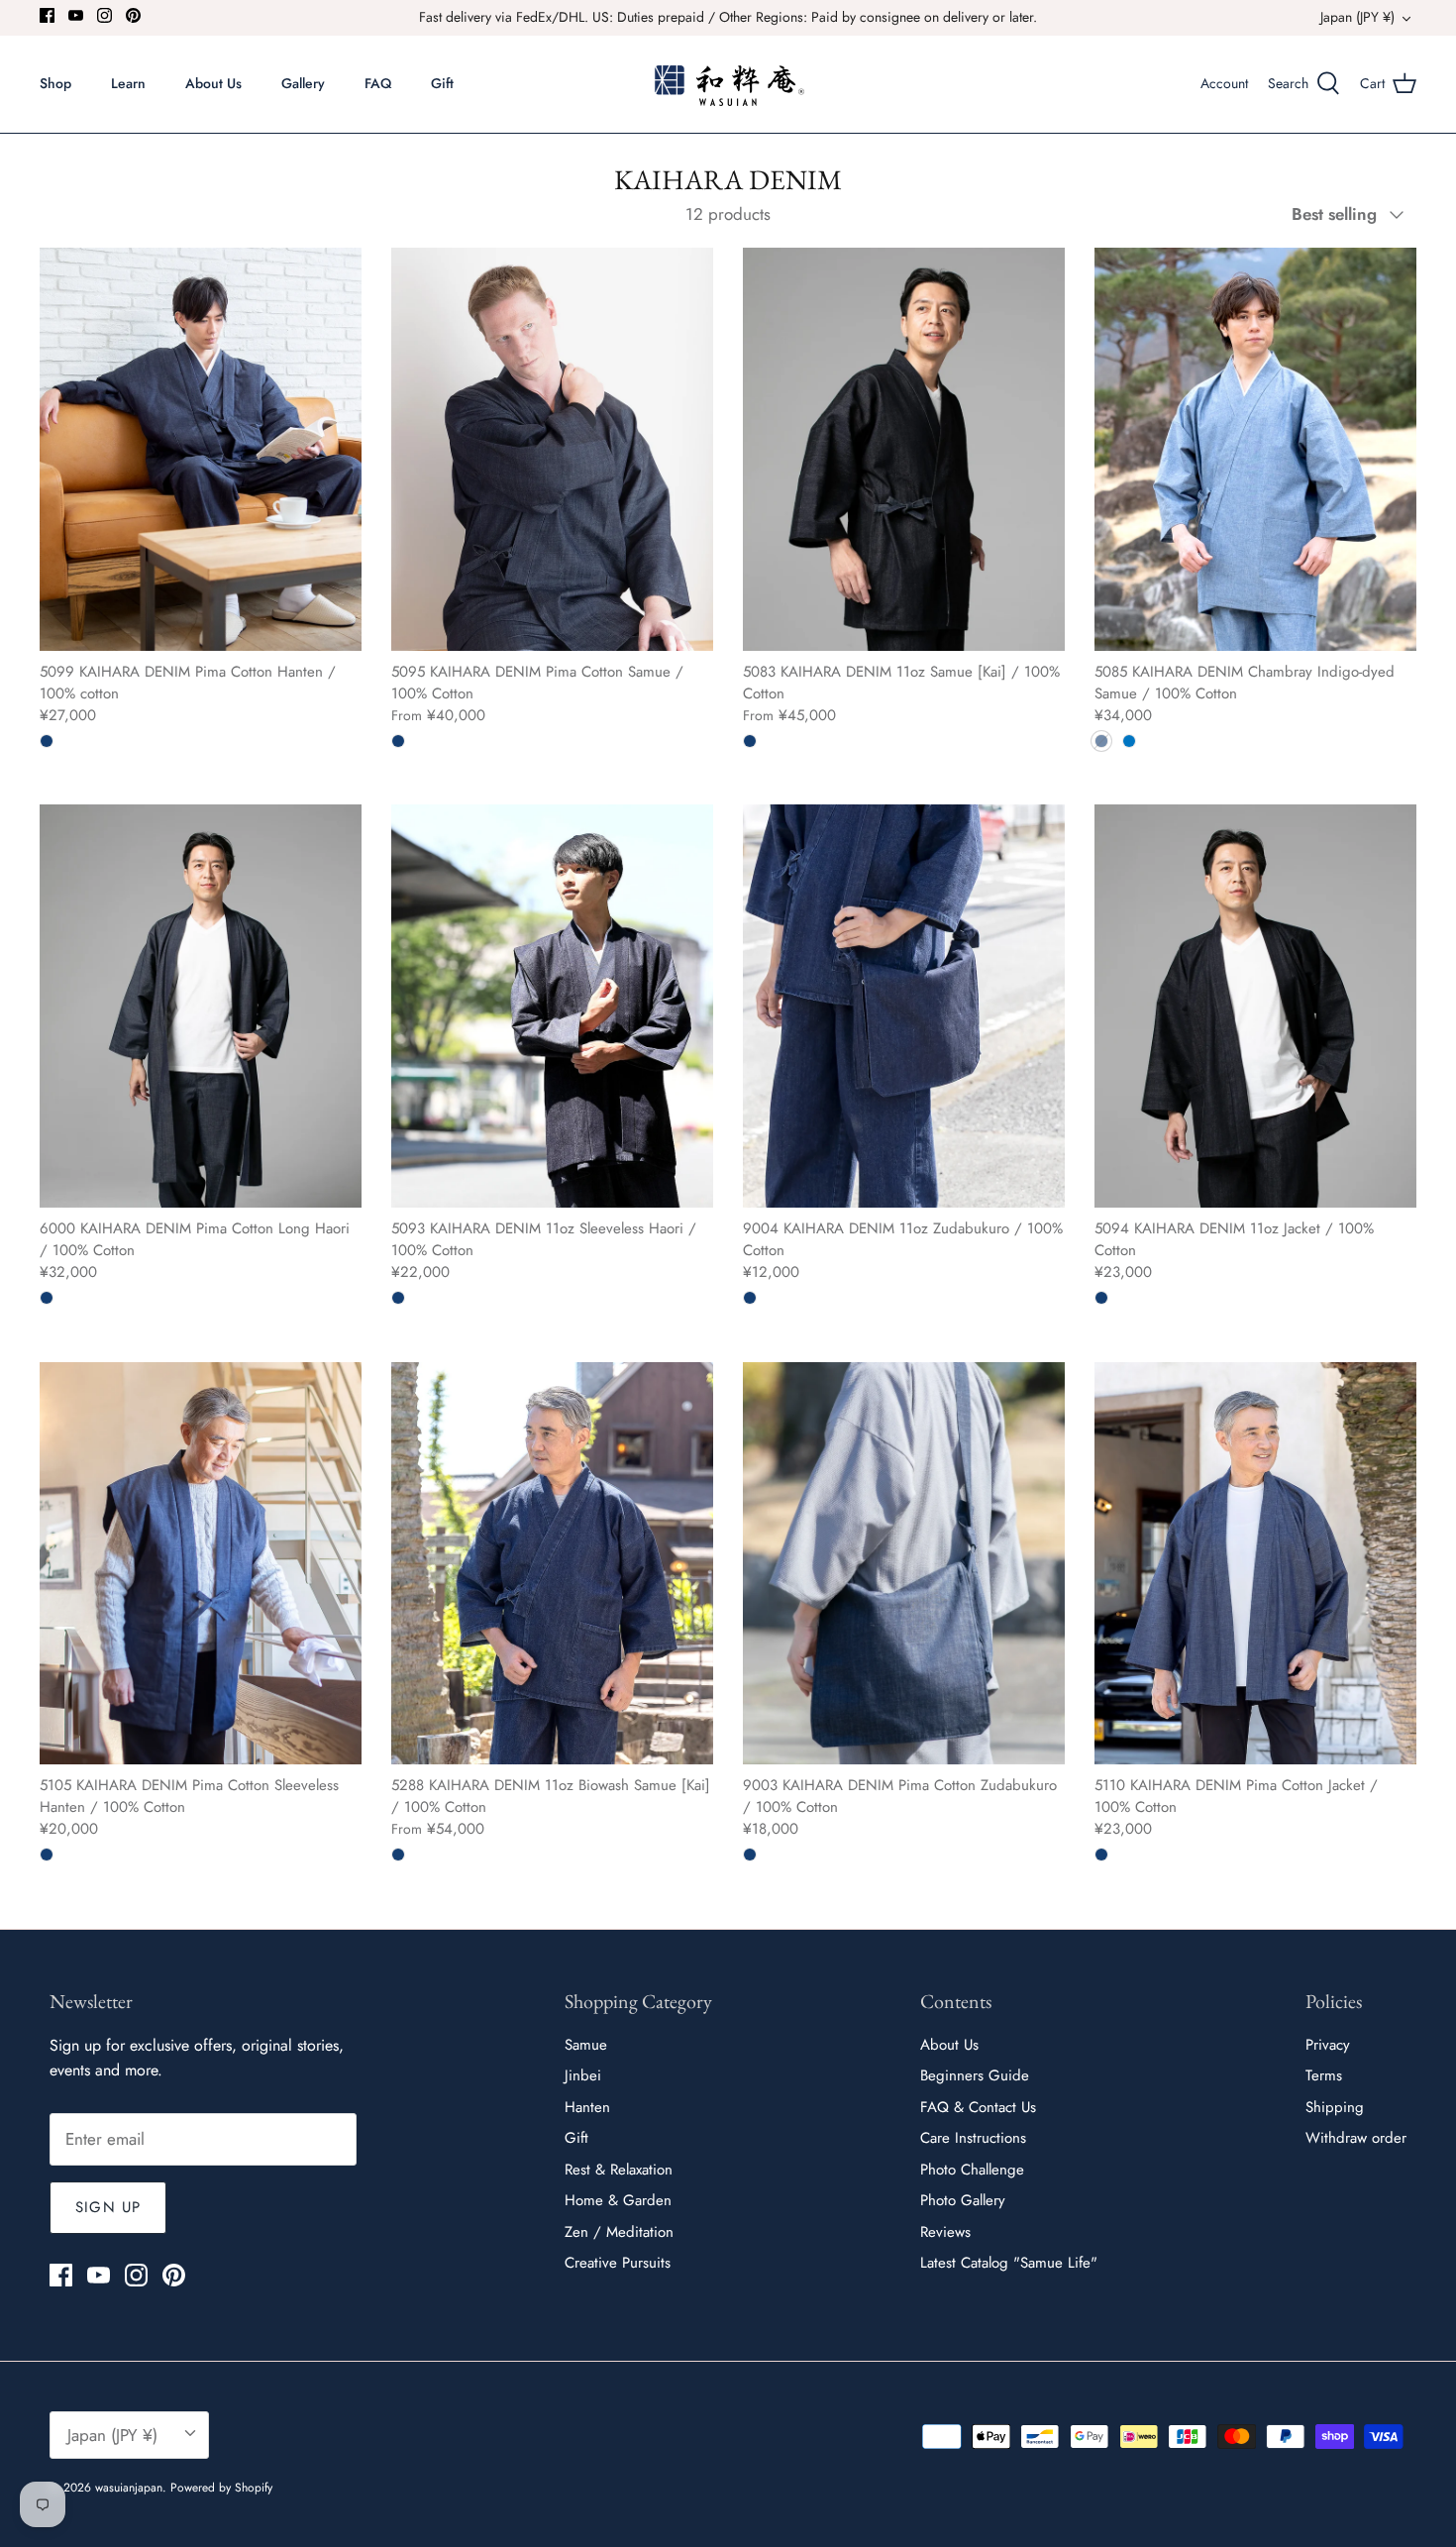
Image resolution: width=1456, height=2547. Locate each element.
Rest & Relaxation (619, 2170)
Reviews (945, 2232)
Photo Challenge (972, 2170)
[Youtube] (76, 15)
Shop (55, 83)
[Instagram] (104, 15)
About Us (213, 83)
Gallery (303, 83)
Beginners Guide (975, 2075)
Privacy (1328, 2045)
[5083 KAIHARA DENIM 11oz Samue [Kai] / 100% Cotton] (904, 449)
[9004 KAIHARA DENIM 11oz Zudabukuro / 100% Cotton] (904, 1006)
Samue (586, 2045)
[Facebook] (47, 15)
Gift (442, 83)
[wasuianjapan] (728, 84)
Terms (1324, 2075)
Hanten (587, 2107)
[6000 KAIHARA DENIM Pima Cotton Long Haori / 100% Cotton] (201, 1006)
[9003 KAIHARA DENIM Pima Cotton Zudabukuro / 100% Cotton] (904, 1563)
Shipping (1335, 2107)
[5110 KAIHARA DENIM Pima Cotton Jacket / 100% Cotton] (1255, 1563)
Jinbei (583, 2075)
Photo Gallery (963, 2200)
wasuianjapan (129, 2488)
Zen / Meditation (619, 2232)
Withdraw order (1356, 2138)
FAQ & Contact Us (978, 2107)
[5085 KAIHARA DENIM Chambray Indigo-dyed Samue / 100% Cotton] (1255, 449)
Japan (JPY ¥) (1357, 17)
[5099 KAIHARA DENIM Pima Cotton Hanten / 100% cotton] (201, 449)
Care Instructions (973, 2138)
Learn (128, 83)
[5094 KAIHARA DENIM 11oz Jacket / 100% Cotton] (1255, 1006)
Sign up (108, 2207)
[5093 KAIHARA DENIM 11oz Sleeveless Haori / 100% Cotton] (552, 1006)
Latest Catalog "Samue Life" (1009, 2263)
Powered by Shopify (221, 2488)
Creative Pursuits (618, 2263)
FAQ (378, 83)
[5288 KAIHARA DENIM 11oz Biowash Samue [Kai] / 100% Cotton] (552, 1563)
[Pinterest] (133, 15)
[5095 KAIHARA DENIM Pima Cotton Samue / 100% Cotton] (552, 449)
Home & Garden (618, 2200)
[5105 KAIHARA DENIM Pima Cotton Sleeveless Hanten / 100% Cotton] (201, 1563)
